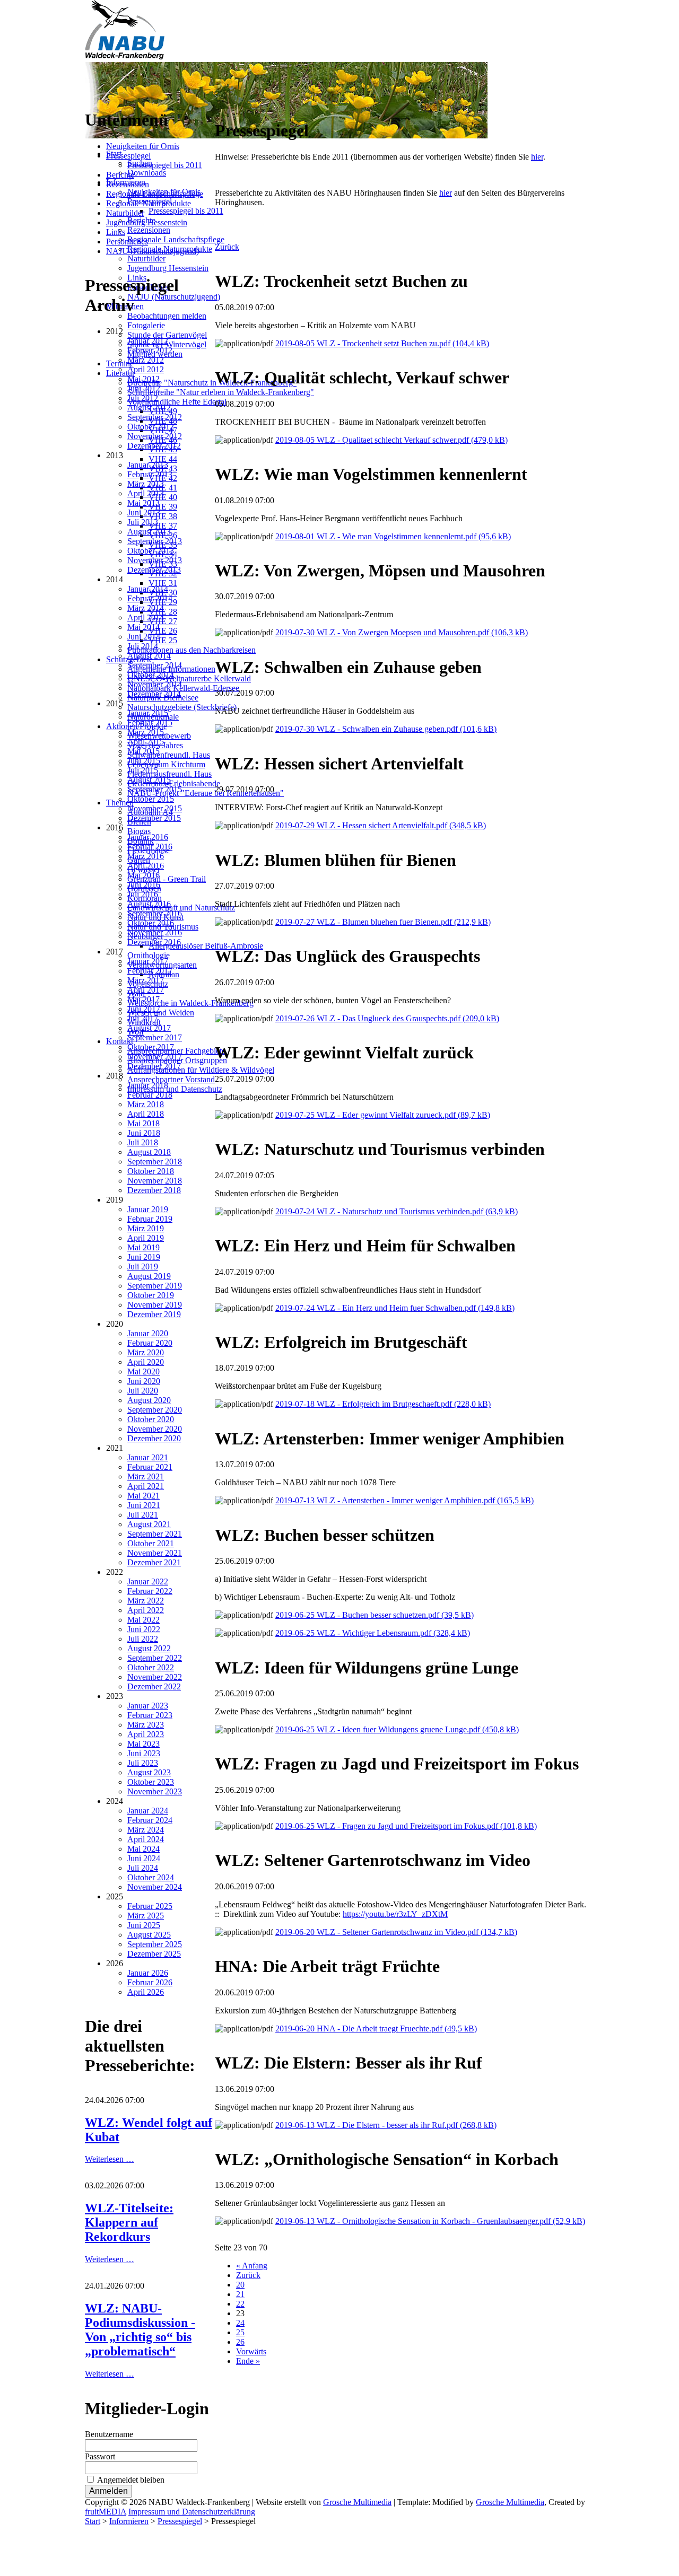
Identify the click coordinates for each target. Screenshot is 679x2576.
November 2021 (155, 1553)
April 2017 (146, 990)
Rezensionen (128, 184)
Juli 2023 (143, 1763)
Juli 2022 (143, 1639)
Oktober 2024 (151, 1877)
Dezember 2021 (154, 1562)
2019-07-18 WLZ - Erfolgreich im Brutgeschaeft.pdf (383, 1404)
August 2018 (149, 1152)
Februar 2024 (150, 1820)
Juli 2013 (143, 522)
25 (240, 2332)
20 (240, 2285)
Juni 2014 (144, 637)
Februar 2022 (150, 1591)
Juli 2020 (143, 1391)
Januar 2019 (148, 1209)
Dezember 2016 (154, 942)
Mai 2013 (143, 503)
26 (240, 2342)
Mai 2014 (143, 627)
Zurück (227, 247)
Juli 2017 (143, 1018)
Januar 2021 (148, 1457)
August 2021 (149, 1524)
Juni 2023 (144, 1753)
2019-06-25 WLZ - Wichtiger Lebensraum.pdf (373, 1633)
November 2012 (155, 436)
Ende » (248, 2361)
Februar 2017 (150, 971)
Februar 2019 (150, 1219)
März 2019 (146, 1228)
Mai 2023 (143, 1744)
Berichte (120, 175)
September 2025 (155, 1944)
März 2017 (146, 980)
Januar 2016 (148, 837)
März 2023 (146, 1725)
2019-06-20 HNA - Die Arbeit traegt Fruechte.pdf (376, 2029)
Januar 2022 (148, 1581)
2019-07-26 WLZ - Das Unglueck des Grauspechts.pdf (387, 1018)
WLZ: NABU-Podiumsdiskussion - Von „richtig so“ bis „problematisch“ (140, 2330)
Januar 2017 (148, 961)
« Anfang (252, 2266)
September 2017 (155, 1037)
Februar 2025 (150, 1906)
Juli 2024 (143, 1868)
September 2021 (155, 1534)
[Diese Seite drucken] (219, 105)
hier (537, 157)
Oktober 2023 (151, 1782)
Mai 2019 (143, 1247)
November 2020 (155, 1429)
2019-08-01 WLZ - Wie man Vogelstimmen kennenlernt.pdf (393, 536)
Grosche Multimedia (357, 2502)
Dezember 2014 (154, 694)
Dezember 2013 (154, 570)
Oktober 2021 (151, 1543)
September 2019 (155, 1286)
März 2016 (146, 856)
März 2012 (146, 360)
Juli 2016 (143, 894)
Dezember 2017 (154, 1066)
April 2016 (146, 866)
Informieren (129, 2521)
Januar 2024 (148, 1811)
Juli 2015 (143, 770)
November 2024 (155, 1887)
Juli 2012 (143, 398)
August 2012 (149, 408)
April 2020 (146, 1362)
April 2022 (146, 1610)
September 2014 (155, 665)
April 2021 (146, 1486)
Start (93, 2521)
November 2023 (155, 1791)
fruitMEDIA (106, 2512)
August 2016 (149, 904)
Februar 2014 (150, 598)
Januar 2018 (148, 1085)
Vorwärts (251, 2351)
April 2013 (146, 493)
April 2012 (146, 369)
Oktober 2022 (151, 1667)
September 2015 (155, 789)
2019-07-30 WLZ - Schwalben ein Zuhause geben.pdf (386, 729)
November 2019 (155, 1305)
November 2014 (155, 684)
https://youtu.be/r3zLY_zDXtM (395, 1914)
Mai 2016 (143, 875)
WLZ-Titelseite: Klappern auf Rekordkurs (129, 2222)
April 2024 (146, 1839)
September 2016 (155, 913)
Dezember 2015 (154, 818)
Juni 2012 (144, 388)
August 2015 (149, 780)
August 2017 (149, 1028)
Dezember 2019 (154, 1314)
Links (116, 232)
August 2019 (149, 1276)
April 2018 (146, 1114)
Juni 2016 (144, 885)
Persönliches (127, 242)
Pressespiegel (128, 156)
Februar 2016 (150, 847)
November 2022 (155, 1677)
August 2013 (149, 532)
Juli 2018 (143, 1142)
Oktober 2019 (151, 1295)
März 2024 (146, 1830)
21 (240, 2294)
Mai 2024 (143, 1849)
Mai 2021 (143, 1496)
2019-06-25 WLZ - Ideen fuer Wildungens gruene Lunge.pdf (397, 1729)
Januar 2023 (148, 1706)
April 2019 (146, 1238)
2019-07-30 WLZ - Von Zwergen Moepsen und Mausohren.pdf (402, 632)
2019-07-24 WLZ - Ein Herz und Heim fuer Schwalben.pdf (395, 1308)
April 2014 (146, 617)
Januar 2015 (148, 713)
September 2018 (155, 1162)
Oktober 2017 (151, 1047)
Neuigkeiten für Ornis (143, 146)
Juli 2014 (143, 646)
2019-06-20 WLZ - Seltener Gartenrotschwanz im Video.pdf (396, 1932)
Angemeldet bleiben (131, 2480)
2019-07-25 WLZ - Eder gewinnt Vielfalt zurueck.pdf (383, 1115)
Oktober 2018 (151, 1171)
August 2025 (149, 1935)
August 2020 (149, 1400)
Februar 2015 (150, 722)
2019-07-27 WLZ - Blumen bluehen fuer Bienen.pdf (383, 922)
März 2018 (146, 1104)
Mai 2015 (143, 751)
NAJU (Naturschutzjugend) (153, 251)
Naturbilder (125, 213)
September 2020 (155, 1410)
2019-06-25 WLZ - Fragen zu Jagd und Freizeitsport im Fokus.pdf (406, 1826)
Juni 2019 (144, 1257)
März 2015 (146, 732)
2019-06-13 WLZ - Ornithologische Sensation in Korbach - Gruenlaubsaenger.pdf (430, 2221)
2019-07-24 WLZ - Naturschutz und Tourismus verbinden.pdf (397, 1211)
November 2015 (155, 808)
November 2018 (155, 1181)
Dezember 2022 (154, 1686)
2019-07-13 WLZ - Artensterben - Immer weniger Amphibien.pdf (404, 1500)
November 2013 (155, 560)
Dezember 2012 (154, 446)
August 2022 (149, 1648)
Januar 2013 (148, 465)
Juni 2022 (144, 1629)
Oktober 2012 (151, 427)
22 (240, 2304)
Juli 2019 (143, 1267)
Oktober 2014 (151, 675)
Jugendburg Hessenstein (147, 222)
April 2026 (146, 1992)
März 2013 (146, 484)
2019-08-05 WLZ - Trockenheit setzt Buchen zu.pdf (382, 343)
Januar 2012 (148, 341)
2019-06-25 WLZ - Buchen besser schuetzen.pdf (375, 1615)
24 (240, 2323)
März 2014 (146, 608)
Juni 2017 (144, 1009)
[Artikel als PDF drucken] (230, 105)
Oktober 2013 (151, 551)
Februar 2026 (150, 1982)
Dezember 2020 (154, 1438)
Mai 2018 (143, 1123)
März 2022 (146, 1601)
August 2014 (149, 656)
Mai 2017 (143, 999)
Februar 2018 (150, 1095)
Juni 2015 (144, 761)
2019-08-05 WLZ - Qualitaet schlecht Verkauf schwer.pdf (391, 440)
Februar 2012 (150, 350)
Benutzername (109, 2434)
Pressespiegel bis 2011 (165, 165)
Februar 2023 (150, 1715)
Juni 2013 (144, 512)
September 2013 (155, 541)
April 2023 (146, 1734)
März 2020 (146, 1352)
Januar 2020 (148, 1333)
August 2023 (149, 1772)
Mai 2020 (143, 1372)
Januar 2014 (148, 589)
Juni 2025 (144, 1925)
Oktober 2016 (151, 923)
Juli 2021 (143, 1515)
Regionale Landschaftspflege (155, 194)
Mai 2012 (143, 379)
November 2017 (155, 1057)
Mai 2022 (143, 1620)
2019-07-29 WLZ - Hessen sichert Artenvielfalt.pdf (381, 825)
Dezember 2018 (154, 1190)
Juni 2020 (144, 1381)
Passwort (100, 2456)
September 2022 (155, 1658)
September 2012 (155, 417)
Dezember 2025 (154, 1954)
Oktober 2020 (151, 1419)
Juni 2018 (144, 1133)
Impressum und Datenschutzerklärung (192, 2512)
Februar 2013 (150, 474)
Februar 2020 (150, 1343)
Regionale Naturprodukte (149, 203)
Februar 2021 (150, 1467)
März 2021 (146, 1477)
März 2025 (146, 1916)
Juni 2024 (144, 1858)
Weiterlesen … (110, 2159)
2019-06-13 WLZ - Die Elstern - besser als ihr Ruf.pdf (386, 2125)
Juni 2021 (144, 1505)
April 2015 (146, 742)
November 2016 (155, 932)
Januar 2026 (148, 1973)
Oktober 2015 (151, 799)
